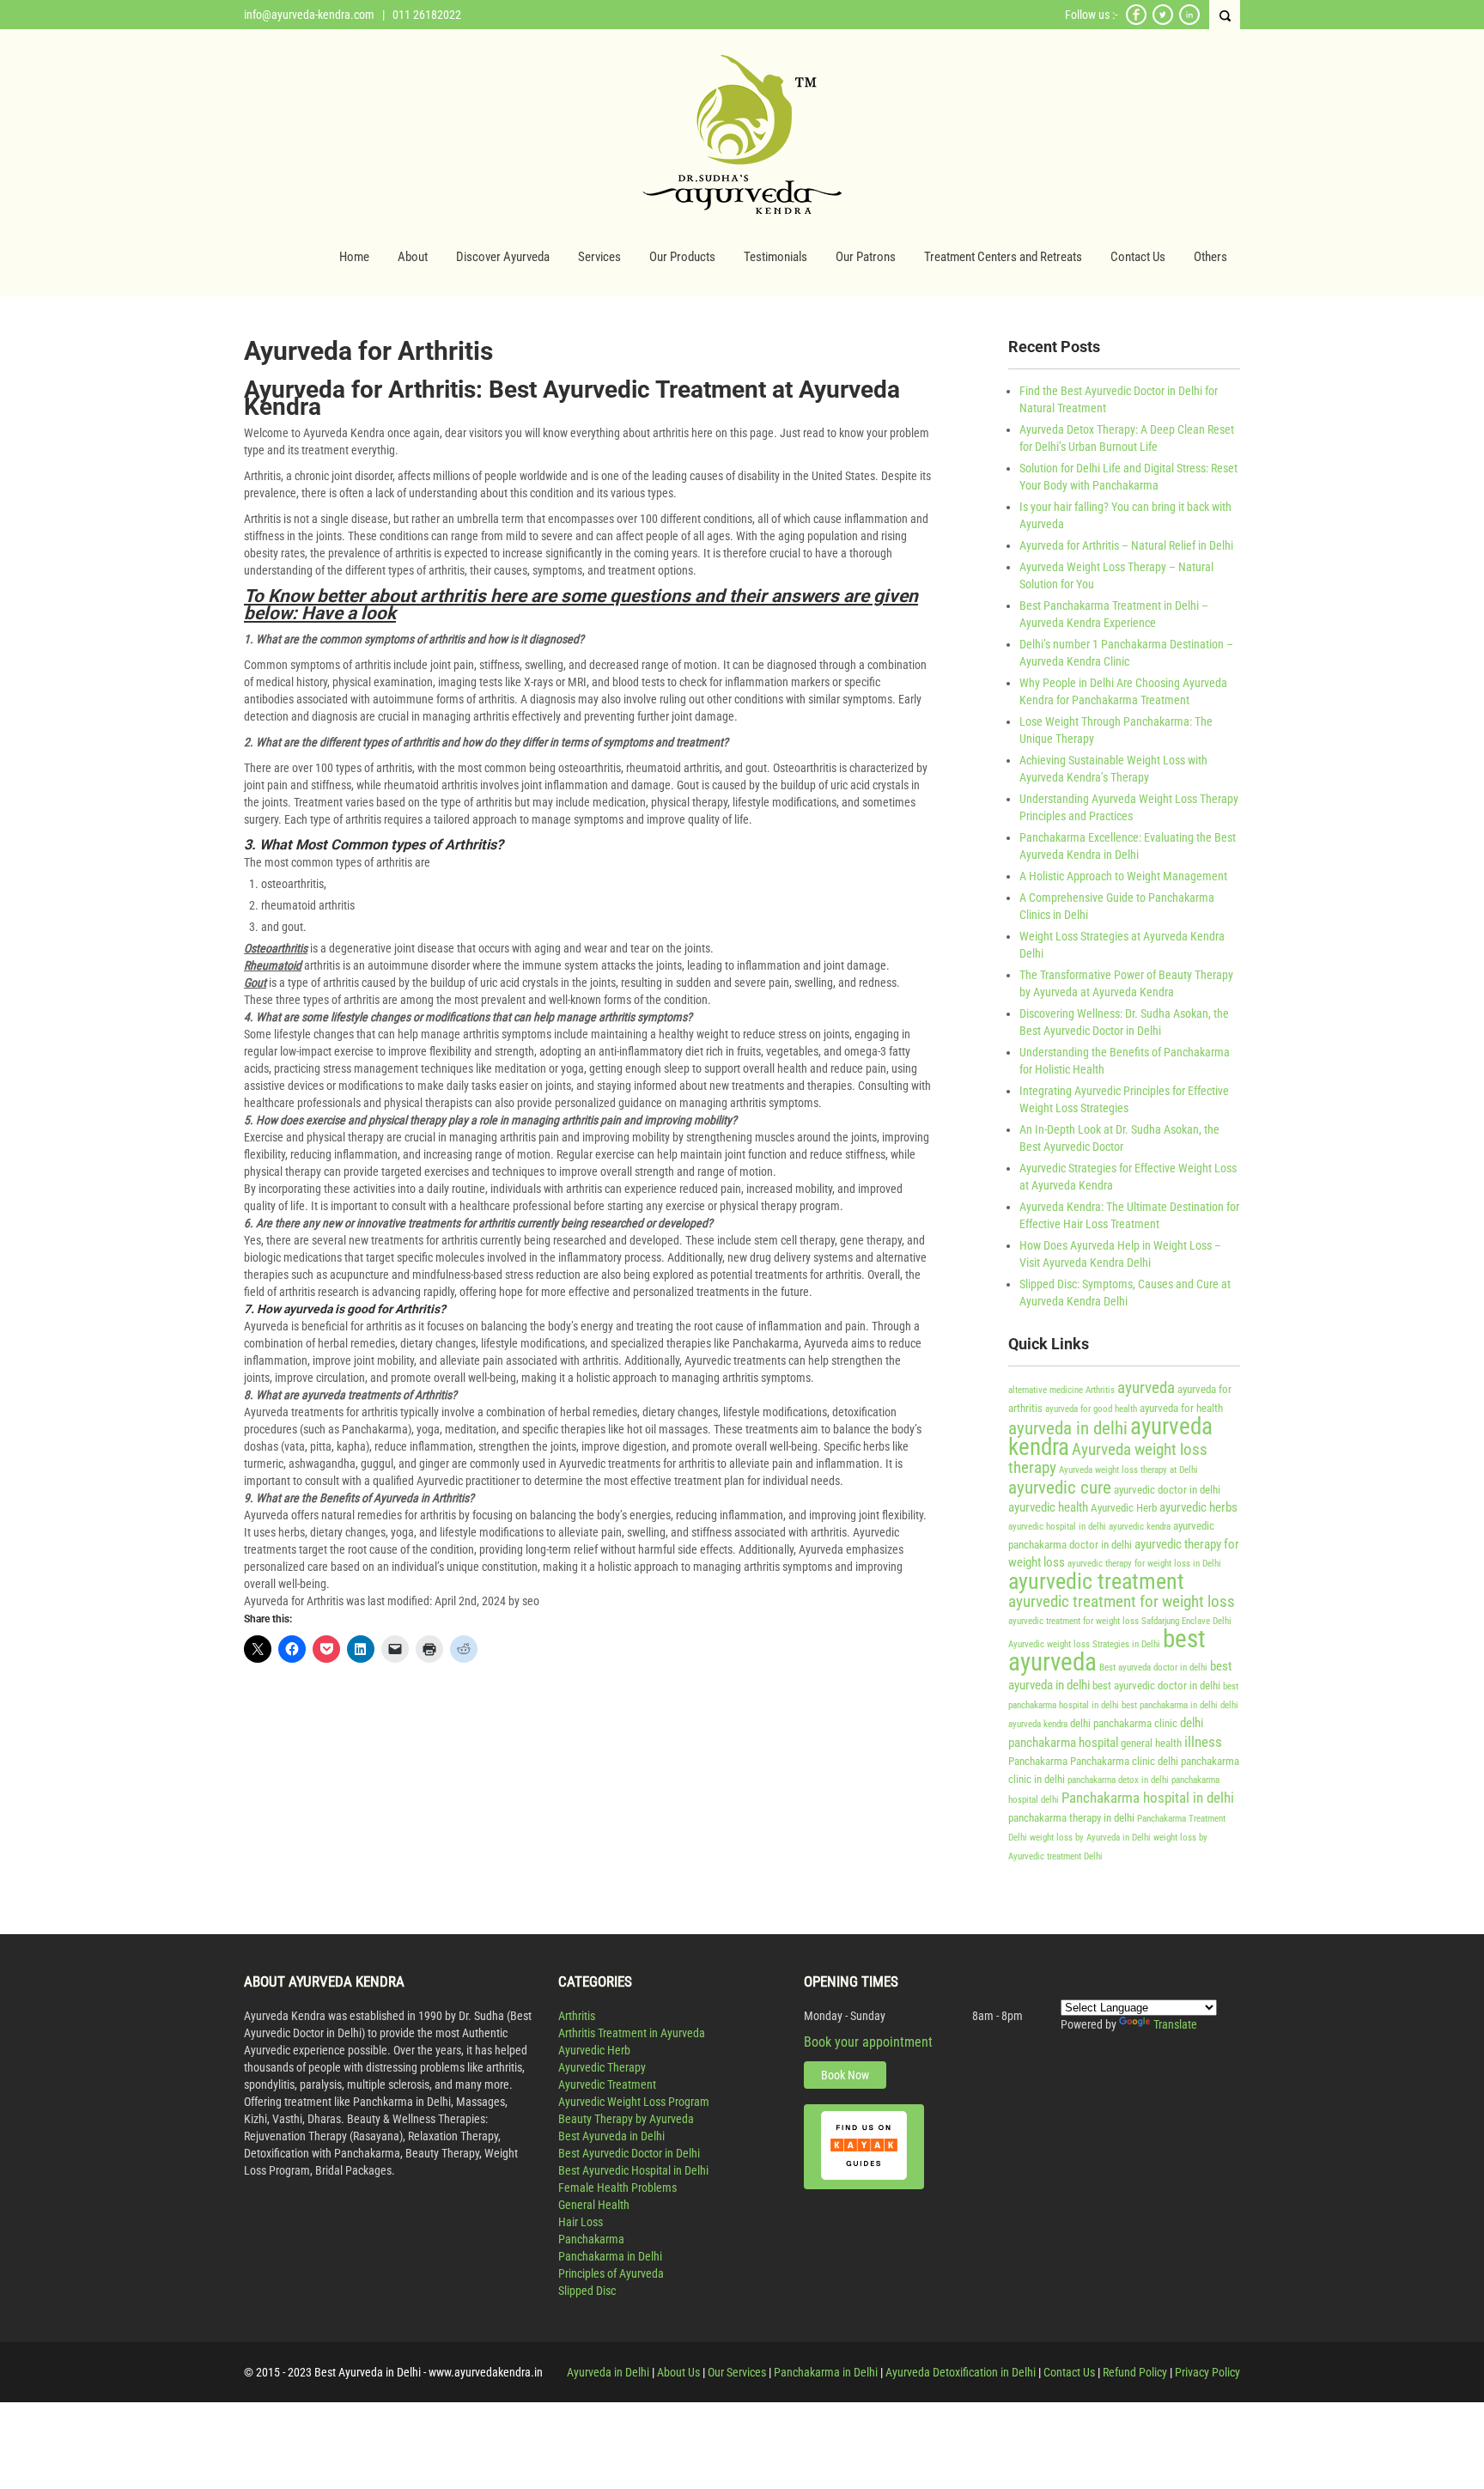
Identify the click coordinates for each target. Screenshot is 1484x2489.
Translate (1175, 2024)
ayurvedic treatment (1096, 1581)
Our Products (682, 257)
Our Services (737, 2372)
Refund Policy (1135, 2372)
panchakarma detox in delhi (1118, 1780)
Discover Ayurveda (503, 257)
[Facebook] (1136, 22)
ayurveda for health (1181, 1408)
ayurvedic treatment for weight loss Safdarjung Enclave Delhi (1120, 1621)
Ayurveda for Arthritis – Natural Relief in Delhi (1126, 545)
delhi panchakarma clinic (1124, 1723)
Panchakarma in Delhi (610, 2256)
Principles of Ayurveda (611, 2273)
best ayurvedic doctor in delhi (1156, 1686)
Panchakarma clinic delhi (1124, 1761)
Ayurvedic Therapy (602, 2067)
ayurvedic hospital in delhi (1057, 1527)
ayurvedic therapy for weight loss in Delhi (1144, 1564)
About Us (678, 2372)
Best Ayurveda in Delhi (611, 2136)
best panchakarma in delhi (1170, 1705)
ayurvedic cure (1060, 1487)
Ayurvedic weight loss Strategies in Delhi (1084, 1644)
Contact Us (1138, 257)
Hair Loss (581, 2222)
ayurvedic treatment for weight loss (1122, 1602)
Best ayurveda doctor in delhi (1153, 1667)
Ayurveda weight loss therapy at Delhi (1128, 1470)
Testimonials (775, 257)
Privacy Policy (1207, 2372)
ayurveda (1146, 1388)
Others (1210, 257)
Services (599, 257)
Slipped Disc (587, 2291)
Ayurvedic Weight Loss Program (634, 2102)
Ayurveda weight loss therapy (1108, 1459)
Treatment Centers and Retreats (1003, 257)
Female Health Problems (617, 2188)
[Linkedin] (1189, 22)
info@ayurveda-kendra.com (309, 15)
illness (1203, 1742)
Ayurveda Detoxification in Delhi (961, 2372)
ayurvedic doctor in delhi (1167, 1490)
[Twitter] (1163, 22)
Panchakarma (1038, 1761)
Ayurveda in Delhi (608, 2372)
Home (354, 257)
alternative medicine (1046, 1390)
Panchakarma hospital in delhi (1148, 1798)
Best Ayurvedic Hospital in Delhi (633, 2170)
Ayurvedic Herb (1124, 1508)
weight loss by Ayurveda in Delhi (1090, 1838)
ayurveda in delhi (1068, 1428)
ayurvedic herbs (1198, 1507)
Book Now (845, 2075)
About (413, 257)
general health (1151, 1743)
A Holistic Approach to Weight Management (1123, 876)
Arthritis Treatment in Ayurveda (632, 2033)
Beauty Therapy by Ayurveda (626, 2119)
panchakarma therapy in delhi (1071, 1818)
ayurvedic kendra (1140, 1527)
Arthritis (1100, 1390)
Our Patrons (866, 257)
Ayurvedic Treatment (607, 2084)
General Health (594, 2205)
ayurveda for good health (1091, 1409)
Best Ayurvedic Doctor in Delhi (629, 2153)
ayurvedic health (1048, 1507)
